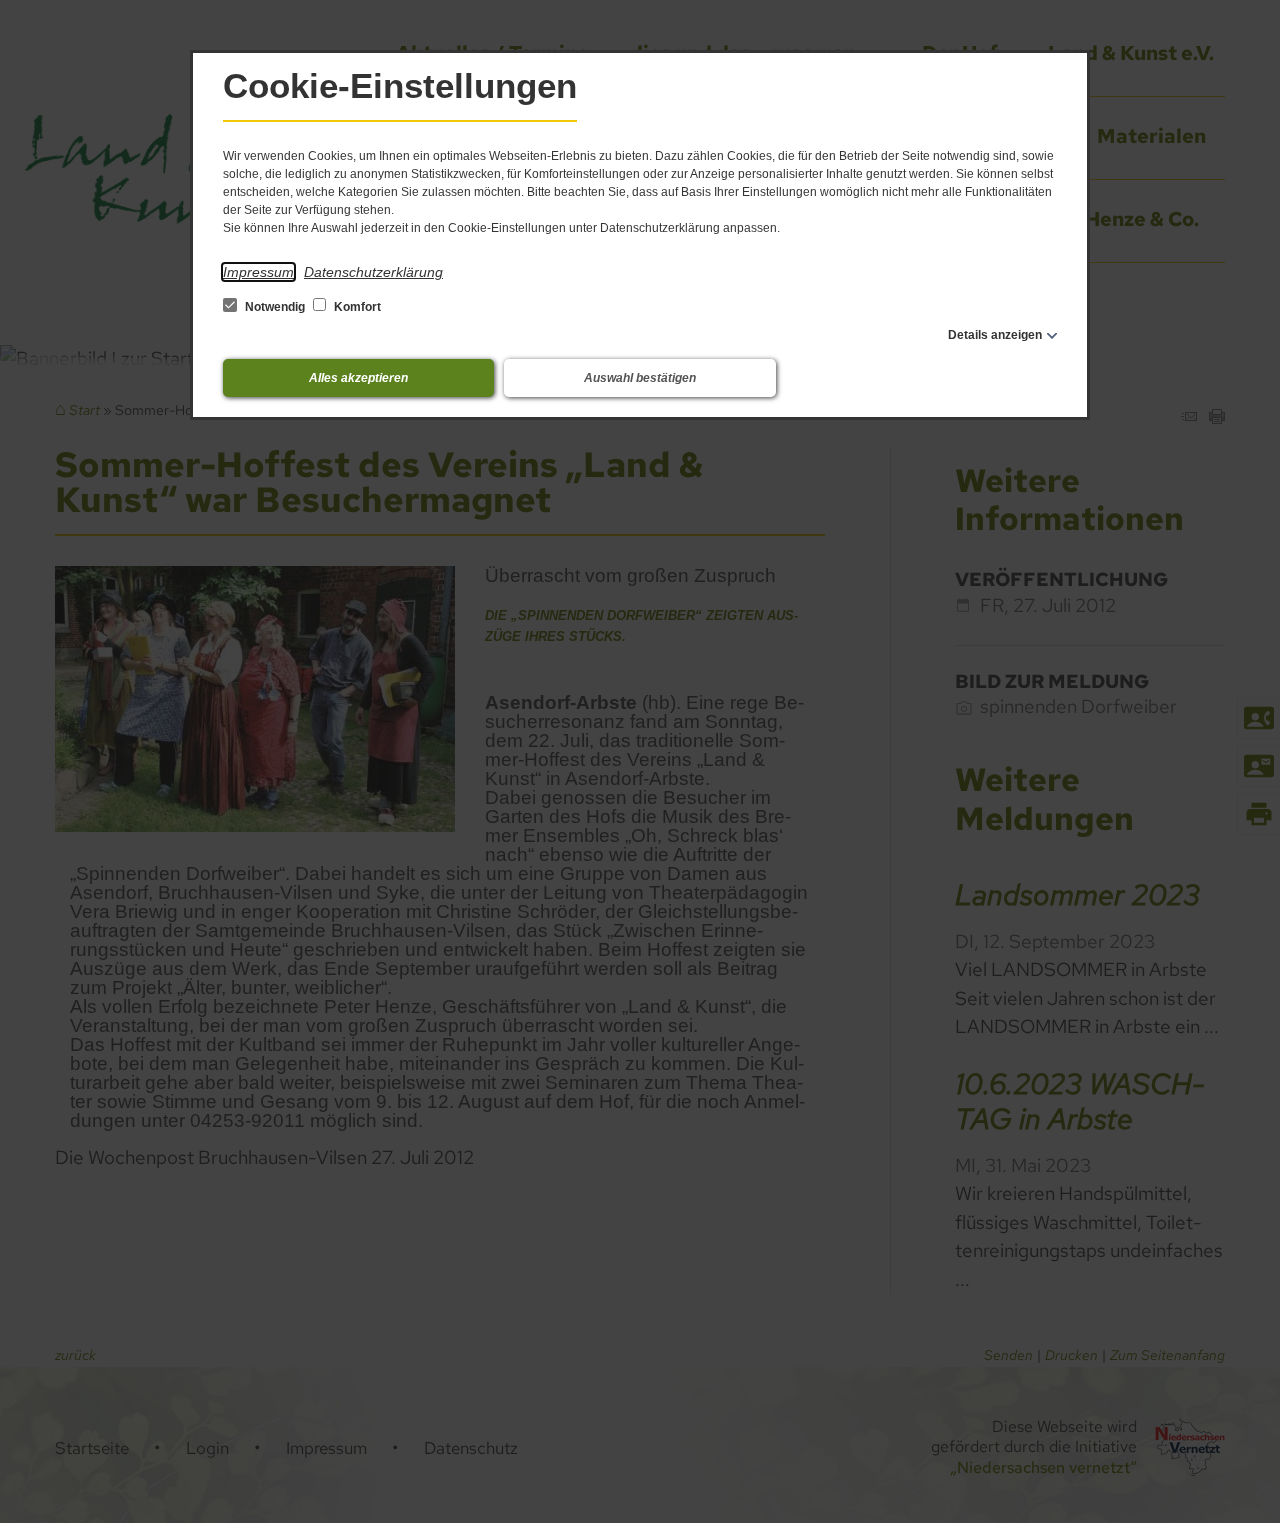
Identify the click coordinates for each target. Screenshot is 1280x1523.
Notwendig (275, 307)
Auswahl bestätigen (640, 378)
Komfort (356, 307)
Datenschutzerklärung (373, 272)
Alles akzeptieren (358, 378)
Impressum (258, 272)
